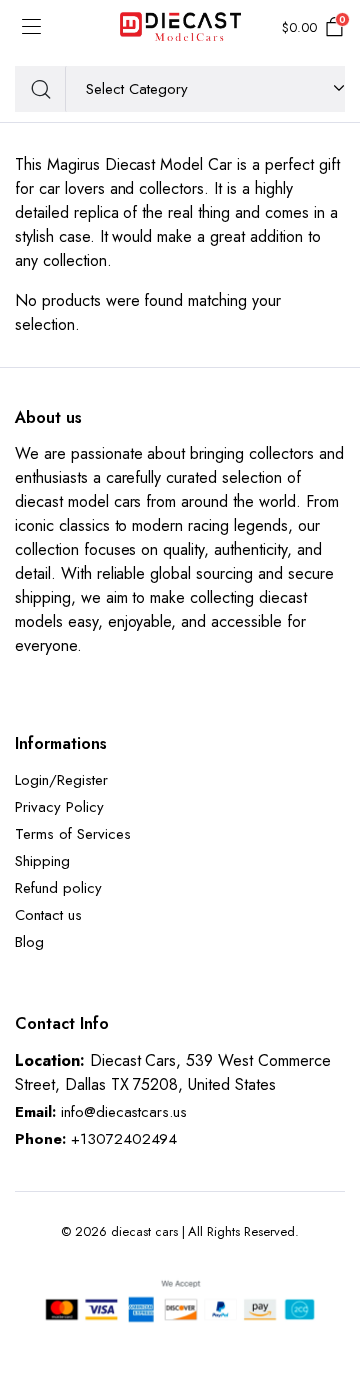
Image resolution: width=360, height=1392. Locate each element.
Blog (29, 942)
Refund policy (58, 888)
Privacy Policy (59, 807)
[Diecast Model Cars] (180, 28)
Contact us (48, 915)
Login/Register (61, 780)
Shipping (42, 861)
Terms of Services (73, 834)
